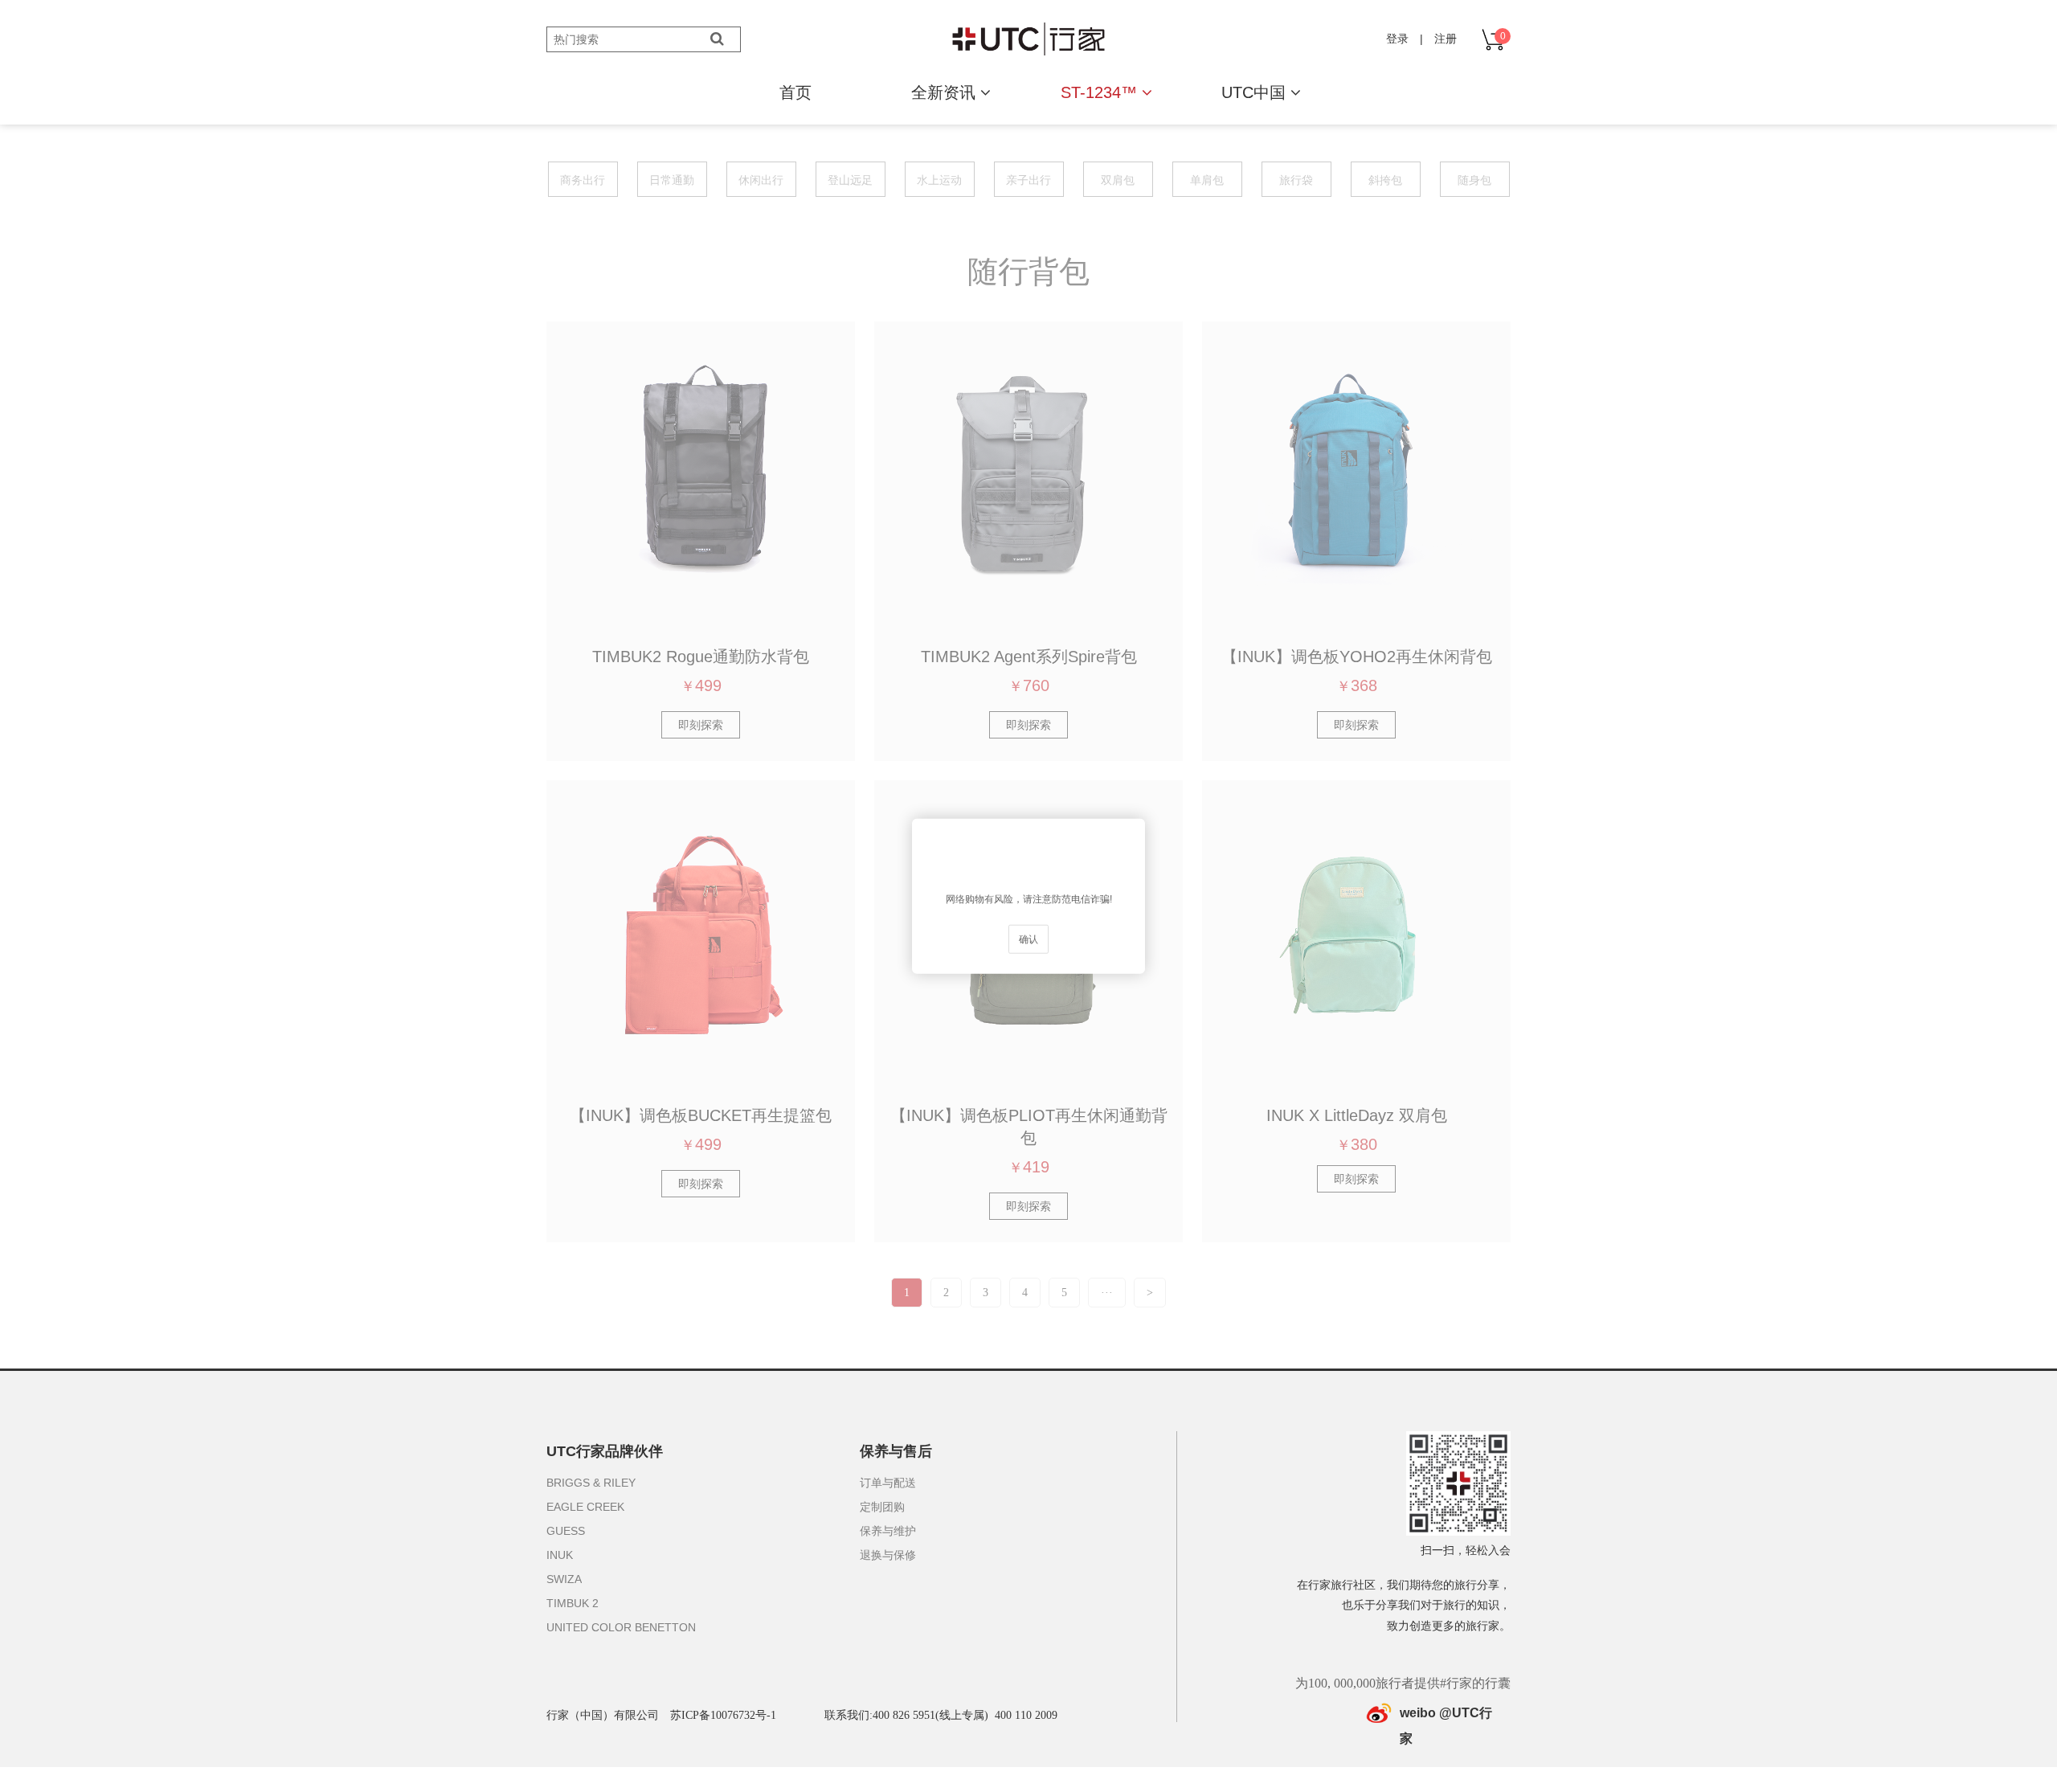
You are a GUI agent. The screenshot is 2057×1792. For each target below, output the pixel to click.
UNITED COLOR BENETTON (621, 1627)
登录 (1397, 39)
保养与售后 (896, 1451)
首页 (795, 92)
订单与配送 (888, 1483)
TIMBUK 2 (573, 1603)
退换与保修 (888, 1555)
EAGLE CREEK (585, 1507)
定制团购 (882, 1507)
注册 (1446, 39)
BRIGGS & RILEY (591, 1483)
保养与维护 (888, 1531)
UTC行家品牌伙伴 (605, 1451)
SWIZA (564, 1579)
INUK (560, 1555)
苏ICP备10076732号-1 (723, 1715)
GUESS (566, 1531)
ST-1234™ (1101, 92)
